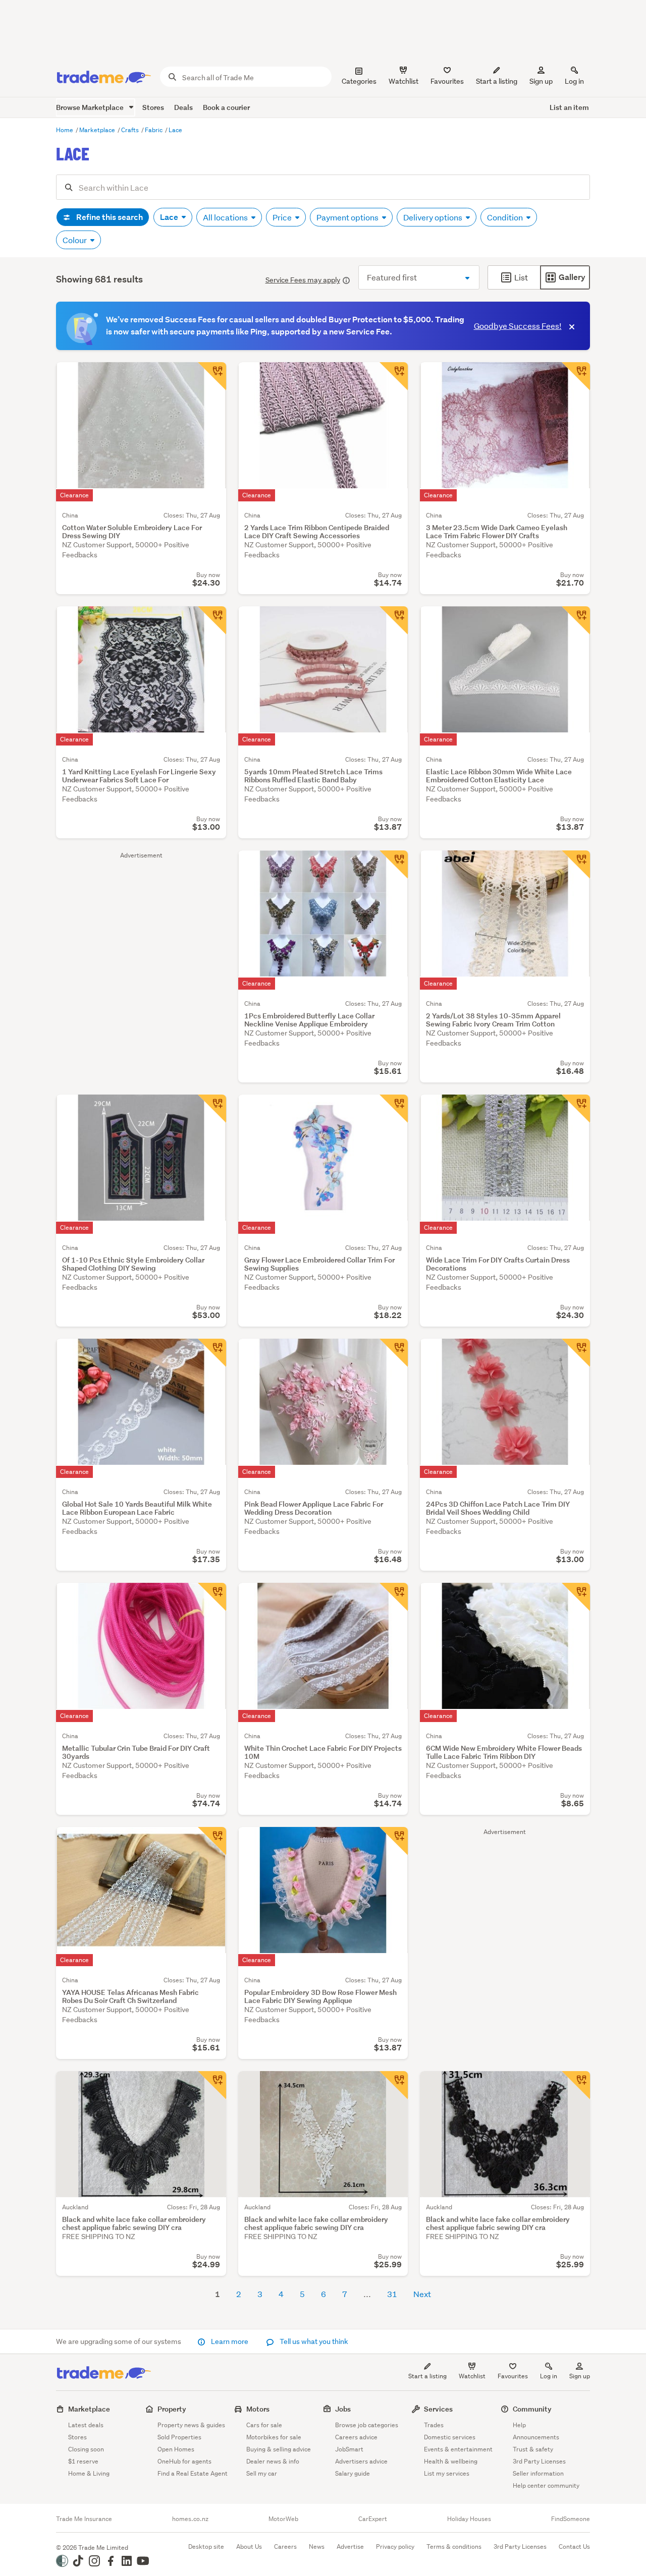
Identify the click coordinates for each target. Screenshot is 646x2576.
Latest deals (86, 2425)
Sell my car (262, 2473)
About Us (249, 2546)
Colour (75, 240)
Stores (153, 107)
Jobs (343, 2409)
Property (172, 2409)
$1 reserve (83, 2461)
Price (283, 217)
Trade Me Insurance (84, 2519)
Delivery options (434, 217)
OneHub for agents (184, 2461)
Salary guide (353, 2473)
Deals (183, 107)
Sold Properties (179, 2437)
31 (392, 2294)
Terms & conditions (454, 2546)
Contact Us (574, 2546)
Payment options (348, 217)
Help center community (546, 2485)
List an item (569, 107)
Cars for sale (264, 2425)
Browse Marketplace (91, 107)
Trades (434, 2425)
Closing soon (86, 2449)
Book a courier (226, 107)
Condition (506, 217)
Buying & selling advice (279, 2449)
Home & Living (89, 2473)
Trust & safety (533, 2449)
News (317, 2546)
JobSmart (349, 2449)
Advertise (350, 2546)
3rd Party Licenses (539, 2461)
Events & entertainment (458, 2449)
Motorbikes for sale (274, 2437)
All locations (226, 217)
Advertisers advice (361, 2461)
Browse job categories (367, 2425)
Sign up (541, 81)
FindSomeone (571, 2519)
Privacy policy (395, 2546)
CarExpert (373, 2519)
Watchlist (472, 2376)
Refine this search (109, 217)
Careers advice (356, 2437)
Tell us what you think (313, 2341)
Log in (574, 81)
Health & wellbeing (451, 2461)
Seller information (538, 2473)
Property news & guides (191, 2425)
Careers (285, 2546)
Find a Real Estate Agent (193, 2473)
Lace (175, 130)
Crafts (131, 130)
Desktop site (206, 2546)
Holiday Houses (469, 2519)
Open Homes (176, 2449)
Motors (258, 2409)
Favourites (513, 2376)
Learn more (230, 2341)
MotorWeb (283, 2519)
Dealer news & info (273, 2461)
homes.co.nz (190, 2519)
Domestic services (450, 2437)
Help (519, 2425)
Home (65, 130)
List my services (447, 2473)
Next (422, 2294)
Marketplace (98, 130)
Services (438, 2409)
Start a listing (427, 2376)
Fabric (154, 130)
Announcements (536, 2437)
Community (532, 2409)
